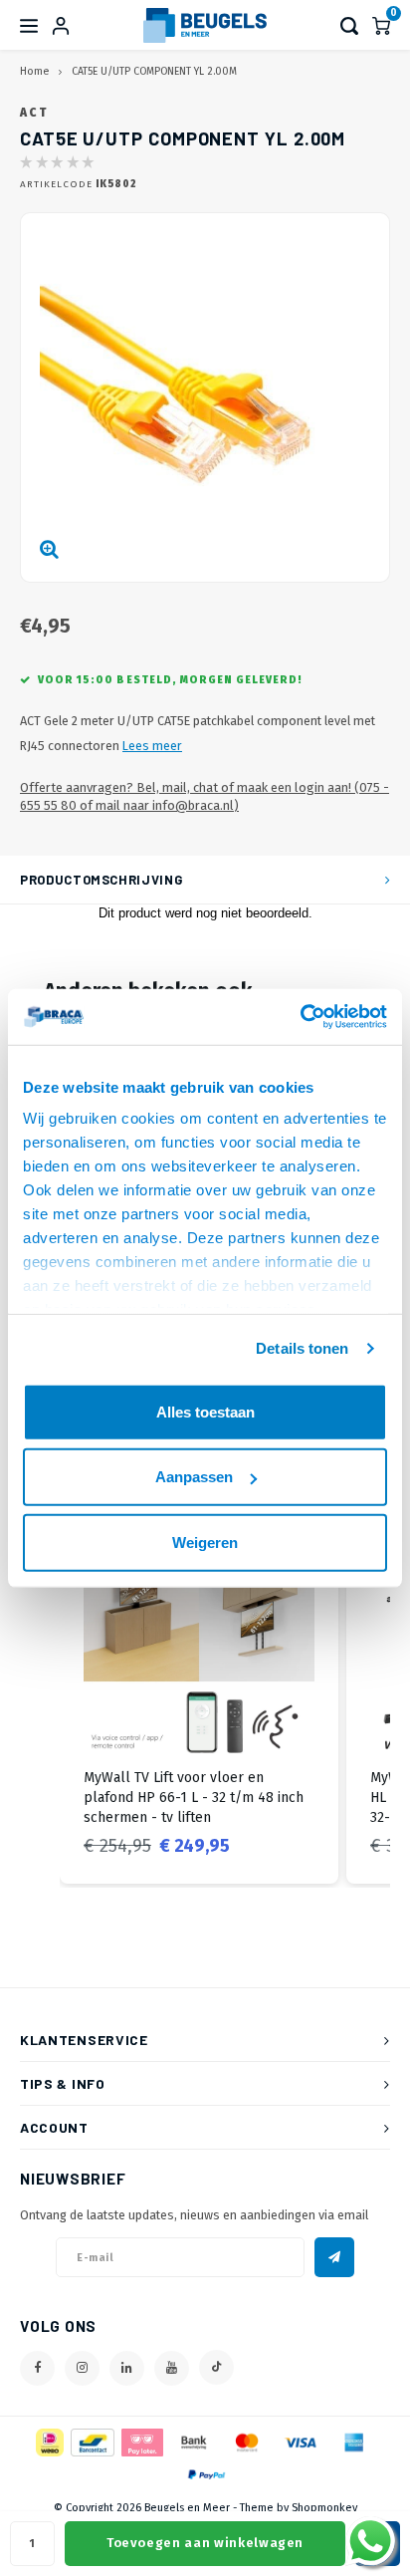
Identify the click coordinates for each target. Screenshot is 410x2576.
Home (34, 71)
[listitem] (199, 1692)
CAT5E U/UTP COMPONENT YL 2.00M (154, 71)
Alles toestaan (205, 1411)
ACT (34, 113)
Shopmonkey (324, 2508)
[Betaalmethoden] (48, 2442)
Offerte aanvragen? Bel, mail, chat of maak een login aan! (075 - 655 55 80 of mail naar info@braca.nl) (205, 797)
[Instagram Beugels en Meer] (82, 2368)
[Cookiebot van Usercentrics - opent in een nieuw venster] (300, 1017)
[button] (40, 1692)
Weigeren (205, 1542)
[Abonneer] (334, 2257)
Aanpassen (194, 1477)
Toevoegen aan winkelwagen (205, 2543)
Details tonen (302, 1348)
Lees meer (152, 746)
